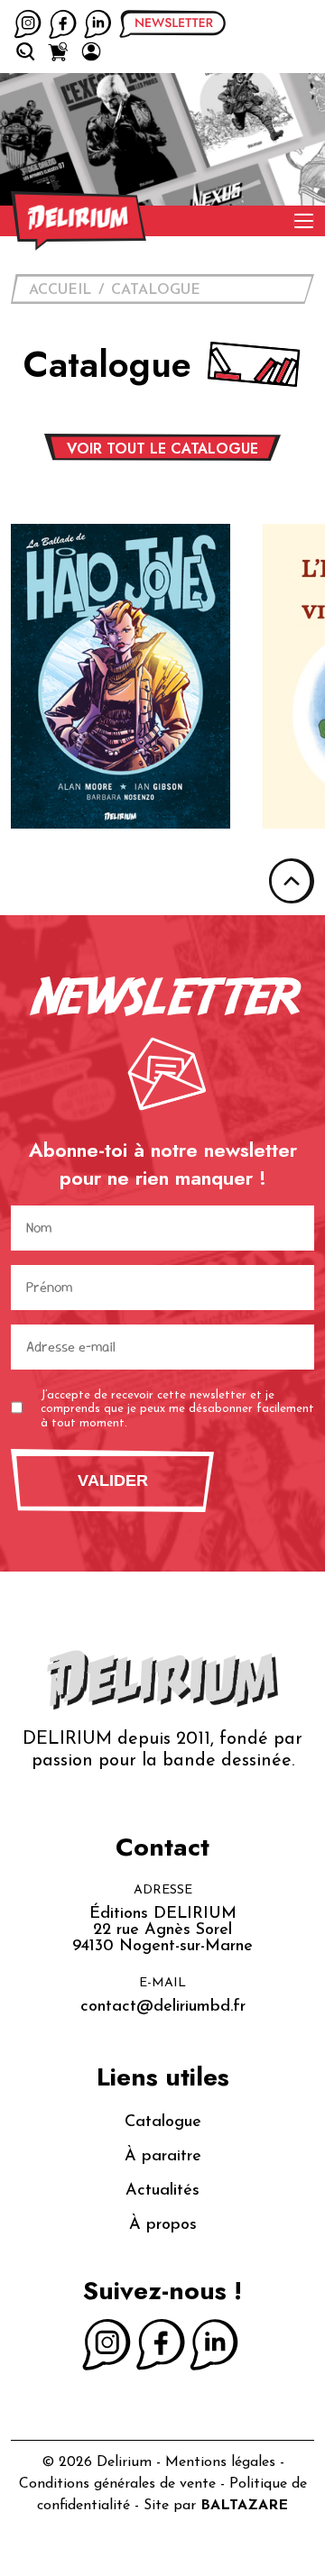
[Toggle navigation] (304, 221)
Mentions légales (220, 2462)
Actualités (162, 2191)
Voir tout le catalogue (162, 449)
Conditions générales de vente (117, 2484)
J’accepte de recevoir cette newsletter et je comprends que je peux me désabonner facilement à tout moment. (177, 1409)
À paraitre (163, 2157)
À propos (163, 2225)
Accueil (60, 290)
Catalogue (156, 290)
